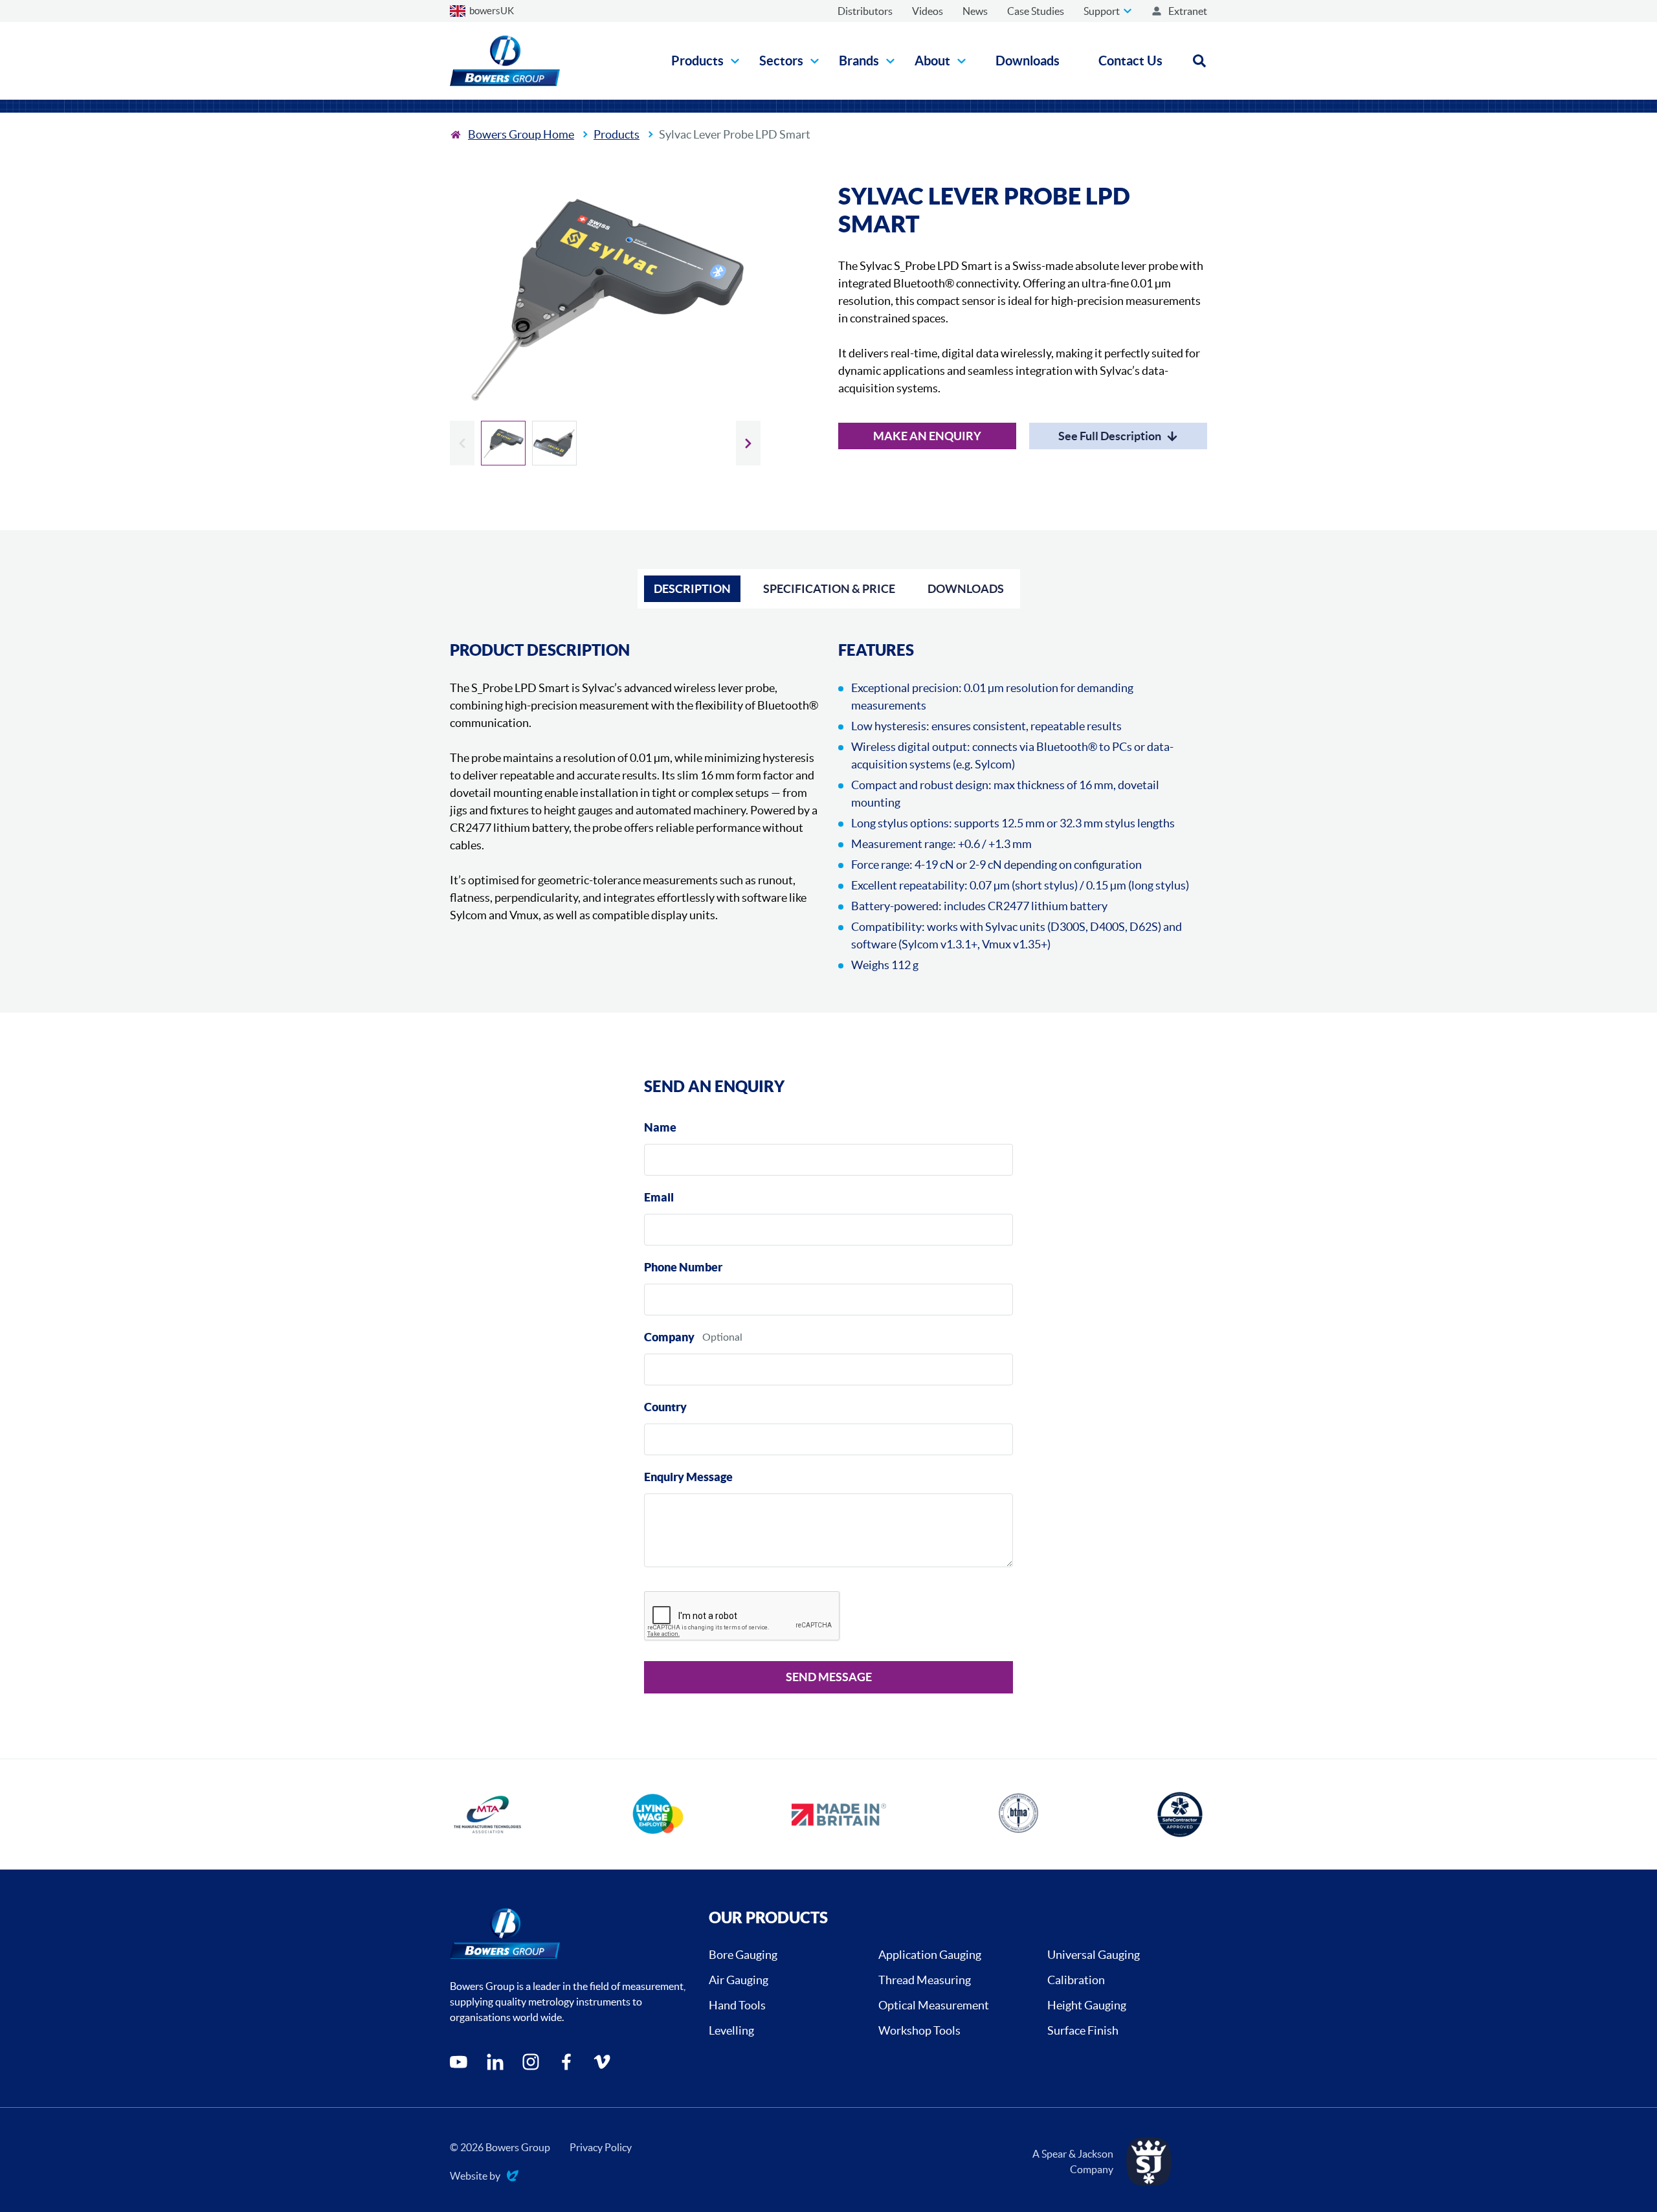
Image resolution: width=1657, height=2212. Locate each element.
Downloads (966, 589)
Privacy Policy (601, 2147)
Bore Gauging (743, 1955)
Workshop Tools (919, 2030)
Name (660, 1127)
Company (669, 1337)
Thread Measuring (925, 1980)
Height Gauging (1087, 2005)
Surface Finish (1083, 2030)
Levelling (731, 2030)
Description (692, 589)
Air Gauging (739, 1980)
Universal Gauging (1094, 1955)
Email (659, 1197)
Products (617, 134)
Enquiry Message (688, 1477)
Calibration (1076, 1980)
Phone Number (683, 1267)
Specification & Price (829, 589)
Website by (475, 2177)
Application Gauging (930, 1955)
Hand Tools (737, 2005)
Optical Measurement (934, 2005)
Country (665, 1407)
